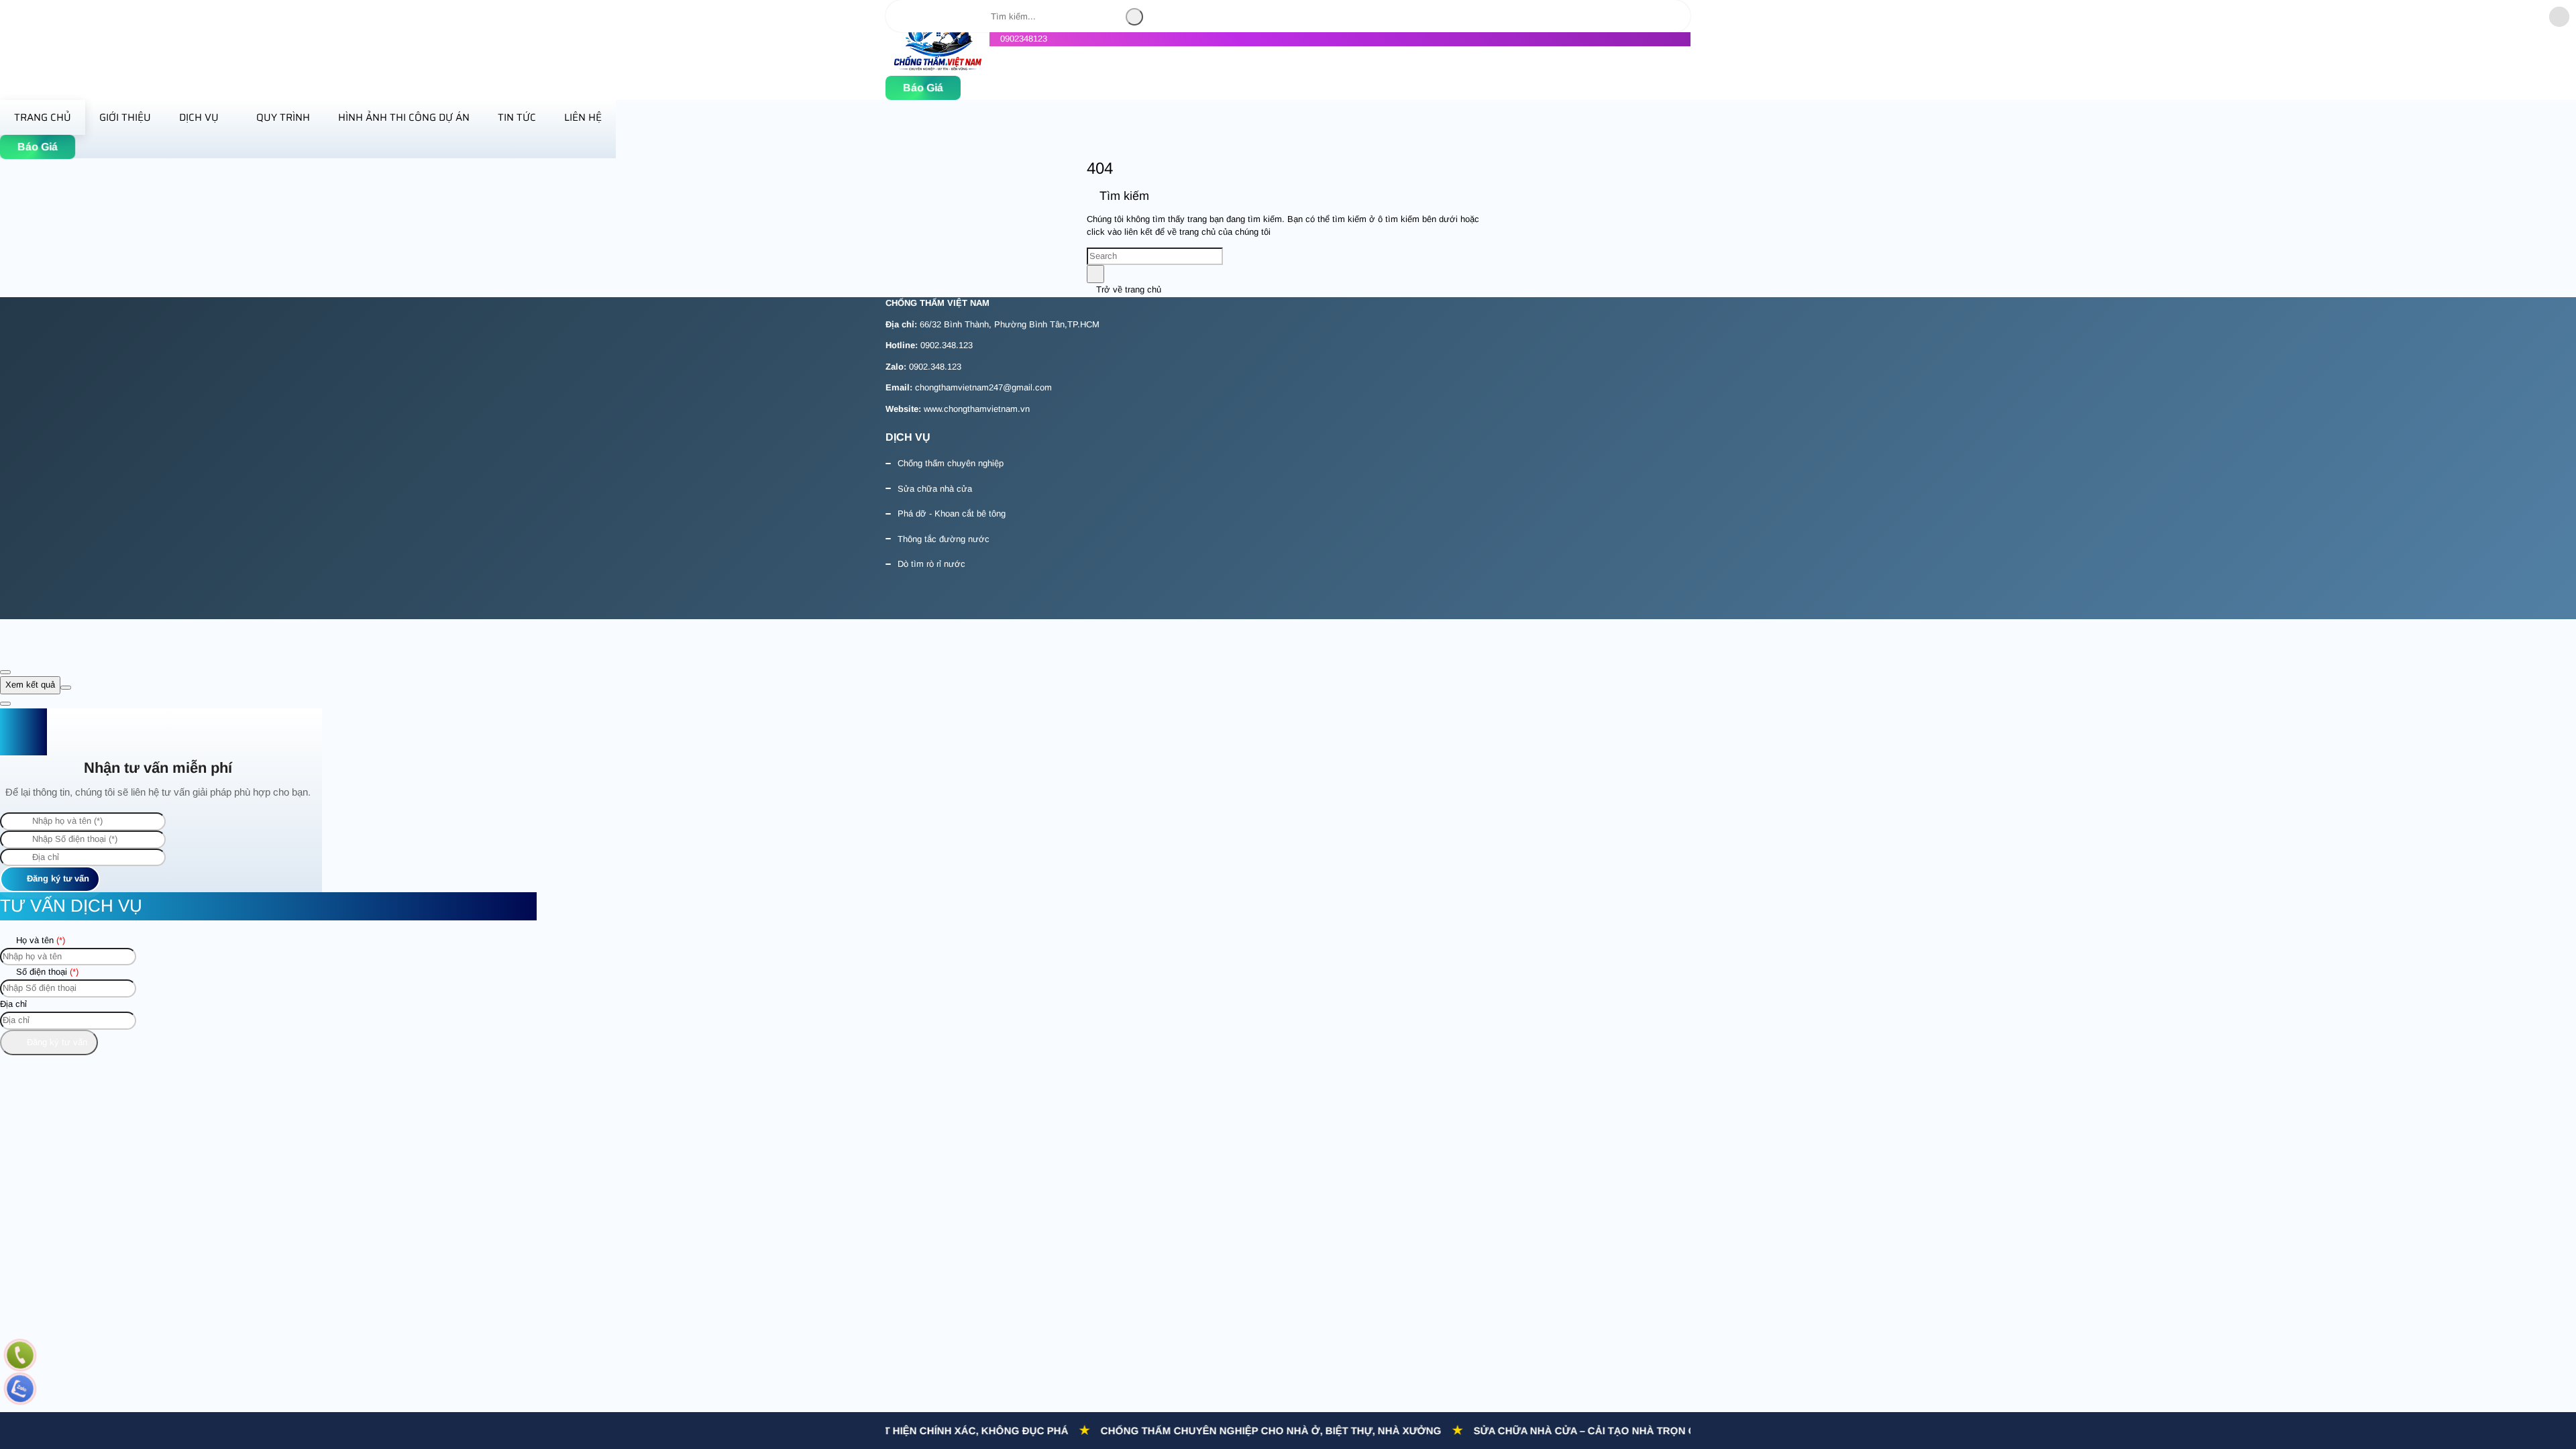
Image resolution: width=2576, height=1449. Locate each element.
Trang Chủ (43, 117)
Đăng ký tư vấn (57, 878)
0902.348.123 (947, 345)
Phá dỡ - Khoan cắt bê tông (952, 514)
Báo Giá (923, 88)
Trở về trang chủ (1127, 289)
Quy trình (283, 117)
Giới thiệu (125, 117)
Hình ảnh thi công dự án (404, 117)
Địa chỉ (13, 1004)
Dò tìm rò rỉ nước (931, 564)
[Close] (5, 672)
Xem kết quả (30, 685)
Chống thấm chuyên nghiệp (951, 463)
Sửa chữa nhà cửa (935, 489)
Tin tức (517, 117)
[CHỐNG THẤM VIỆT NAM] (937, 68)
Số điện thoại (46, 972)
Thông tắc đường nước (944, 539)
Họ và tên (39, 940)
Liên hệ (583, 117)
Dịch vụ (199, 117)
